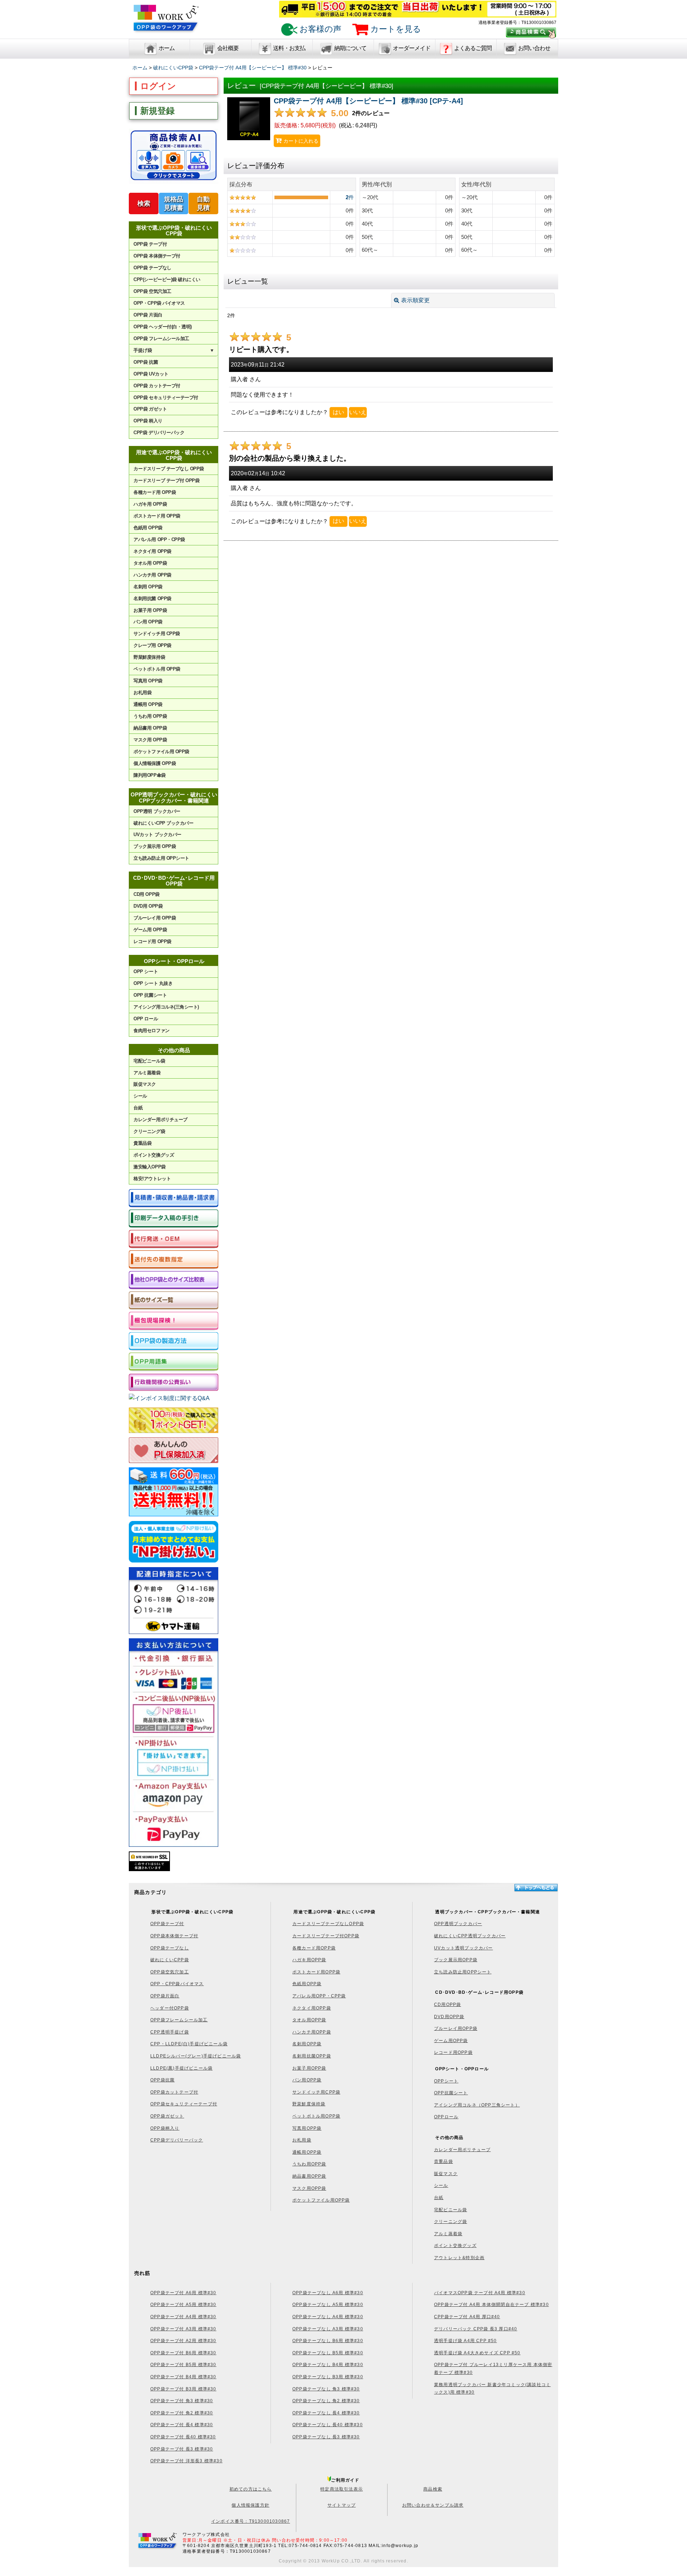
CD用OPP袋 (447, 2005)
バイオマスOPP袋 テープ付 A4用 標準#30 (480, 2293)
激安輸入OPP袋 (149, 1167)
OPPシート (446, 2081)
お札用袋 (142, 693)
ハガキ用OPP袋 (309, 1960)
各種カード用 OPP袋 (155, 492)
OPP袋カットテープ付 (174, 2092)
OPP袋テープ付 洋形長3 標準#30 (186, 2461)
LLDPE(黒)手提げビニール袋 (181, 2068)
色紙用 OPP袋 (148, 528)
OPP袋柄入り (165, 2128)
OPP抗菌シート (451, 2093)
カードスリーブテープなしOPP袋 (328, 1924)
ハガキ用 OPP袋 (150, 504)
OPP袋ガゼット (167, 2116)
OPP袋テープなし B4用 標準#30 (328, 2365)
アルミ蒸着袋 (147, 1073)
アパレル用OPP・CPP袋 (319, 1996)
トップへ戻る (536, 1888)
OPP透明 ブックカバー (157, 811)
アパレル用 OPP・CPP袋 (159, 539)
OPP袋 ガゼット (150, 409)
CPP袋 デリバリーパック (159, 433)
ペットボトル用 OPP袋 (157, 669)
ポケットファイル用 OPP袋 (161, 752)
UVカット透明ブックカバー (464, 1948)
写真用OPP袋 (307, 2128)
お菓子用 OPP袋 (150, 610)
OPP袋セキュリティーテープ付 (184, 2104)
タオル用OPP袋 (309, 2020)
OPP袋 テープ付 (150, 244)
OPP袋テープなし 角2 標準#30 (326, 2401)
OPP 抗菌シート (150, 995)
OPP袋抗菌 (162, 2080)
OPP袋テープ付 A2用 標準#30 (183, 2341)
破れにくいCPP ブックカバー (163, 823)
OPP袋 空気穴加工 (152, 291)
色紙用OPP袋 (307, 1984)
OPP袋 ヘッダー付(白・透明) (162, 327)
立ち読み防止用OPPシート (463, 1972)
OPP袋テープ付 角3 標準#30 (182, 2401)
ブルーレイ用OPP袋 (456, 2028)
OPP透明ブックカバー (458, 1924)
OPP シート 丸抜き (153, 983)
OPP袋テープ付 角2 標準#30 (182, 2413)
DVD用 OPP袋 (148, 906)
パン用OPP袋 (307, 2080)
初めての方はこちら (251, 2489)
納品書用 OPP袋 (150, 728)
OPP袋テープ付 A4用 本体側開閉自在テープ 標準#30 (491, 2305)
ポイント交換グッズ (154, 1155)
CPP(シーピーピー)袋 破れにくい (167, 279)
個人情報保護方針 (250, 2505)
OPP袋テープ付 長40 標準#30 (183, 2437)
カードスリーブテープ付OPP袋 (326, 1936)
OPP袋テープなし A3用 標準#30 (328, 2329)
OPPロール (446, 2117)
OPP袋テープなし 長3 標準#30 (326, 2437)
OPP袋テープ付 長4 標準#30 (182, 2425)
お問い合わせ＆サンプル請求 (433, 2505)
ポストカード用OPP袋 (316, 1972)
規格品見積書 (174, 203)
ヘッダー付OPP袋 (170, 2008)
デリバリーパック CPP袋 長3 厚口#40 (476, 2329)
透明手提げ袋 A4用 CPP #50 (466, 2341)
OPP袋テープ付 (167, 1924)
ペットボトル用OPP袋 (316, 2116)
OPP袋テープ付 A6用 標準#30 (183, 2293)
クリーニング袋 (149, 1131)
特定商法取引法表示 (342, 2489)
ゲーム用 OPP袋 (150, 930)
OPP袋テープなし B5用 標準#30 (328, 2353)
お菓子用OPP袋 (309, 2068)
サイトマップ (342, 2505)
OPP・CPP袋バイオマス (177, 1984)
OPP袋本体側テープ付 (174, 1936)
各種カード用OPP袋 (314, 1948)
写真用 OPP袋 (148, 681)
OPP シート (146, 971)
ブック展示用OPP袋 (456, 1960)
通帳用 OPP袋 (148, 704)
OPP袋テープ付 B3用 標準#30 (183, 2389)
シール (140, 1096)
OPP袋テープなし (170, 1948)
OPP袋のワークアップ (166, 22)
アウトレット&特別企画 (459, 2258)
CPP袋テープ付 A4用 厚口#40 (467, 2317)
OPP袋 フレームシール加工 (161, 338)
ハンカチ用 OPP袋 (152, 575)
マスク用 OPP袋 (150, 740)
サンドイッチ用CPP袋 (316, 2092)
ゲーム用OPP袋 (451, 2041)
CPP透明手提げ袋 (170, 2032)
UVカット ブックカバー (157, 835)
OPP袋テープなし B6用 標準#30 (328, 2341)
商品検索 (433, 2489)
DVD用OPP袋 (449, 2017)
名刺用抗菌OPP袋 (312, 2056)
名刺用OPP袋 (307, 2044)
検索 (144, 203)
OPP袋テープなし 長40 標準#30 (328, 2425)
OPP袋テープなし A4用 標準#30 (328, 2317)
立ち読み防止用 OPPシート (161, 858)
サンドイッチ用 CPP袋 (157, 634)
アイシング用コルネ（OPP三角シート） (477, 2105)
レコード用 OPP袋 (152, 941)
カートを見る (395, 29)
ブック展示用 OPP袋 (155, 846)
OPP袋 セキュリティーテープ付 (166, 398)
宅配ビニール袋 (149, 1061)
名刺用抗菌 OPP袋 (152, 598)
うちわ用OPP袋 (309, 2164)
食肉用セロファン (151, 1031)
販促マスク (145, 1084)
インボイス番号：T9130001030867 (250, 2521)
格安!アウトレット (152, 1179)
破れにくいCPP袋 (170, 1960)
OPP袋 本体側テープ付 (157, 256)
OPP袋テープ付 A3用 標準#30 (183, 2329)
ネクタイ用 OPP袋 (152, 551)
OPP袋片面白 (165, 1996)
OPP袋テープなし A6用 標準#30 (328, 2293)
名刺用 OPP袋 (148, 587)
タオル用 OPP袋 (150, 563)
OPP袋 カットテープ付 (157, 386)
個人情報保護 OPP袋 (155, 763)
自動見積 (203, 203)
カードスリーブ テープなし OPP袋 (169, 469)
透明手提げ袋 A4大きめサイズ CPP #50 (477, 2353)
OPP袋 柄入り (148, 421)
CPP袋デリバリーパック (177, 2140)
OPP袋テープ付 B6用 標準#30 (183, 2353)
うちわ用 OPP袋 (150, 716)
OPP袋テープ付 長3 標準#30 (182, 2449)
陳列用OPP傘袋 (149, 775)
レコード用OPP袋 (453, 2052)
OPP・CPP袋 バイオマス (159, 303)
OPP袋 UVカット (151, 374)
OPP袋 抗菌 (146, 362)
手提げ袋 (174, 350)
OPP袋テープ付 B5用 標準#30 (183, 2365)
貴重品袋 (142, 1143)
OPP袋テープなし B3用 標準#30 (328, 2377)
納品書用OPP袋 (309, 2176)
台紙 (138, 1108)
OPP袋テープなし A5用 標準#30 (328, 2305)
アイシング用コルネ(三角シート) (166, 1007)
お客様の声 (319, 29)
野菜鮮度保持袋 (149, 657)
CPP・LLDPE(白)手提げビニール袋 (189, 2044)
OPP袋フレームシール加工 (179, 2020)
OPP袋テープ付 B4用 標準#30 (183, 2377)
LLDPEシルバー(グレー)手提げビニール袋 (196, 2056)
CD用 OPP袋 (146, 894)
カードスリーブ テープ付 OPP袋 (166, 480)
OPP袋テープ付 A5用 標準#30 (183, 2305)
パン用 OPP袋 (148, 622)
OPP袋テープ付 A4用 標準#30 (183, 2317)
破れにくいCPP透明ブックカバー (470, 1936)
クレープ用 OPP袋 (152, 645)
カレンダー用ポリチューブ (160, 1120)
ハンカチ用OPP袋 (312, 2032)
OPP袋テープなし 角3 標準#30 (326, 2389)
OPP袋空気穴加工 (170, 1972)
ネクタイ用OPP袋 (312, 2008)
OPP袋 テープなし (152, 268)
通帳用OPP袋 (307, 2152)
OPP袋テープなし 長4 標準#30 (326, 2413)
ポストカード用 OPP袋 (157, 516)
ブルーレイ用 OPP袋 (155, 918)
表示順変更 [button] (415, 300)
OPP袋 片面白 (148, 315)
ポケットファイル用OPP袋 (321, 2200)
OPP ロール (146, 1019)
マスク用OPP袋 (309, 2188)
